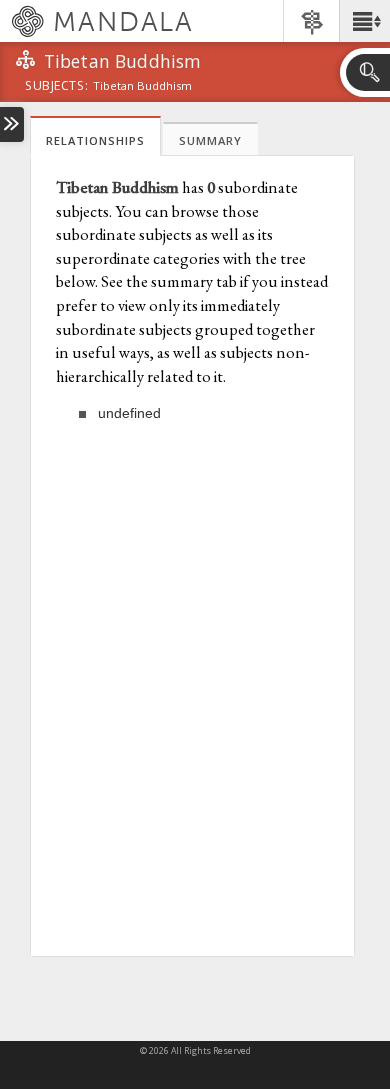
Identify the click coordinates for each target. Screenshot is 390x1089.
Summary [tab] (210, 140)
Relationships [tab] (95, 140)
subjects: (56, 87)
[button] (364, 21)
